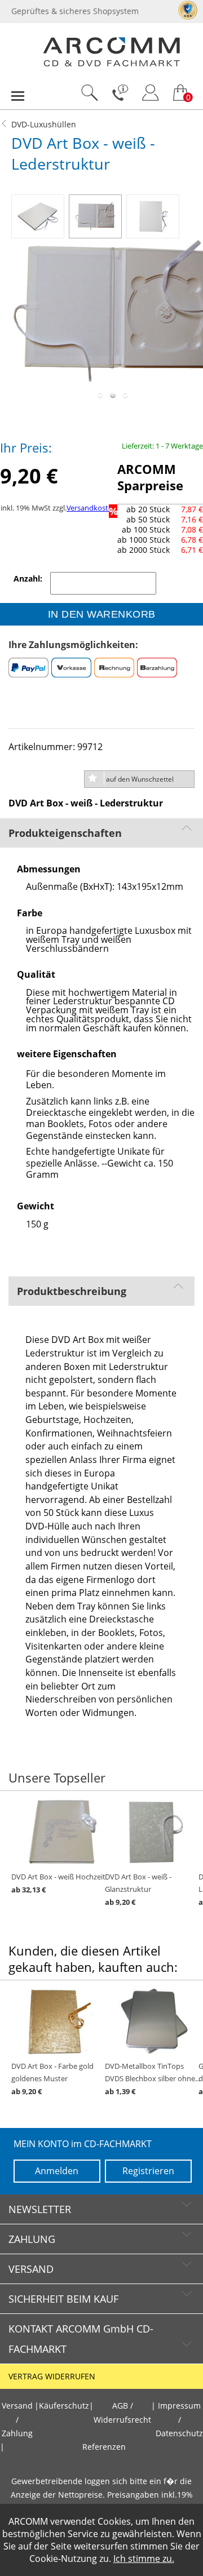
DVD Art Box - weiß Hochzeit (58, 1883)
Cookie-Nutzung (63, 2559)
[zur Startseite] (111, 64)
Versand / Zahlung (17, 2420)
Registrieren (148, 2171)
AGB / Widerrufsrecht (122, 2413)
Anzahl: (29, 579)
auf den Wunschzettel (140, 779)
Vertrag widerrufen (52, 2377)
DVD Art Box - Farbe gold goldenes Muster (52, 2079)
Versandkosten (92, 508)
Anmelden (57, 2171)
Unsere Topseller (57, 1778)
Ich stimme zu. (144, 2559)
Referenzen (104, 2447)
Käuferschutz (64, 2406)
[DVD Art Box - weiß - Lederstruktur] (40, 214)
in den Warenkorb (102, 614)
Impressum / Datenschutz (179, 2420)
